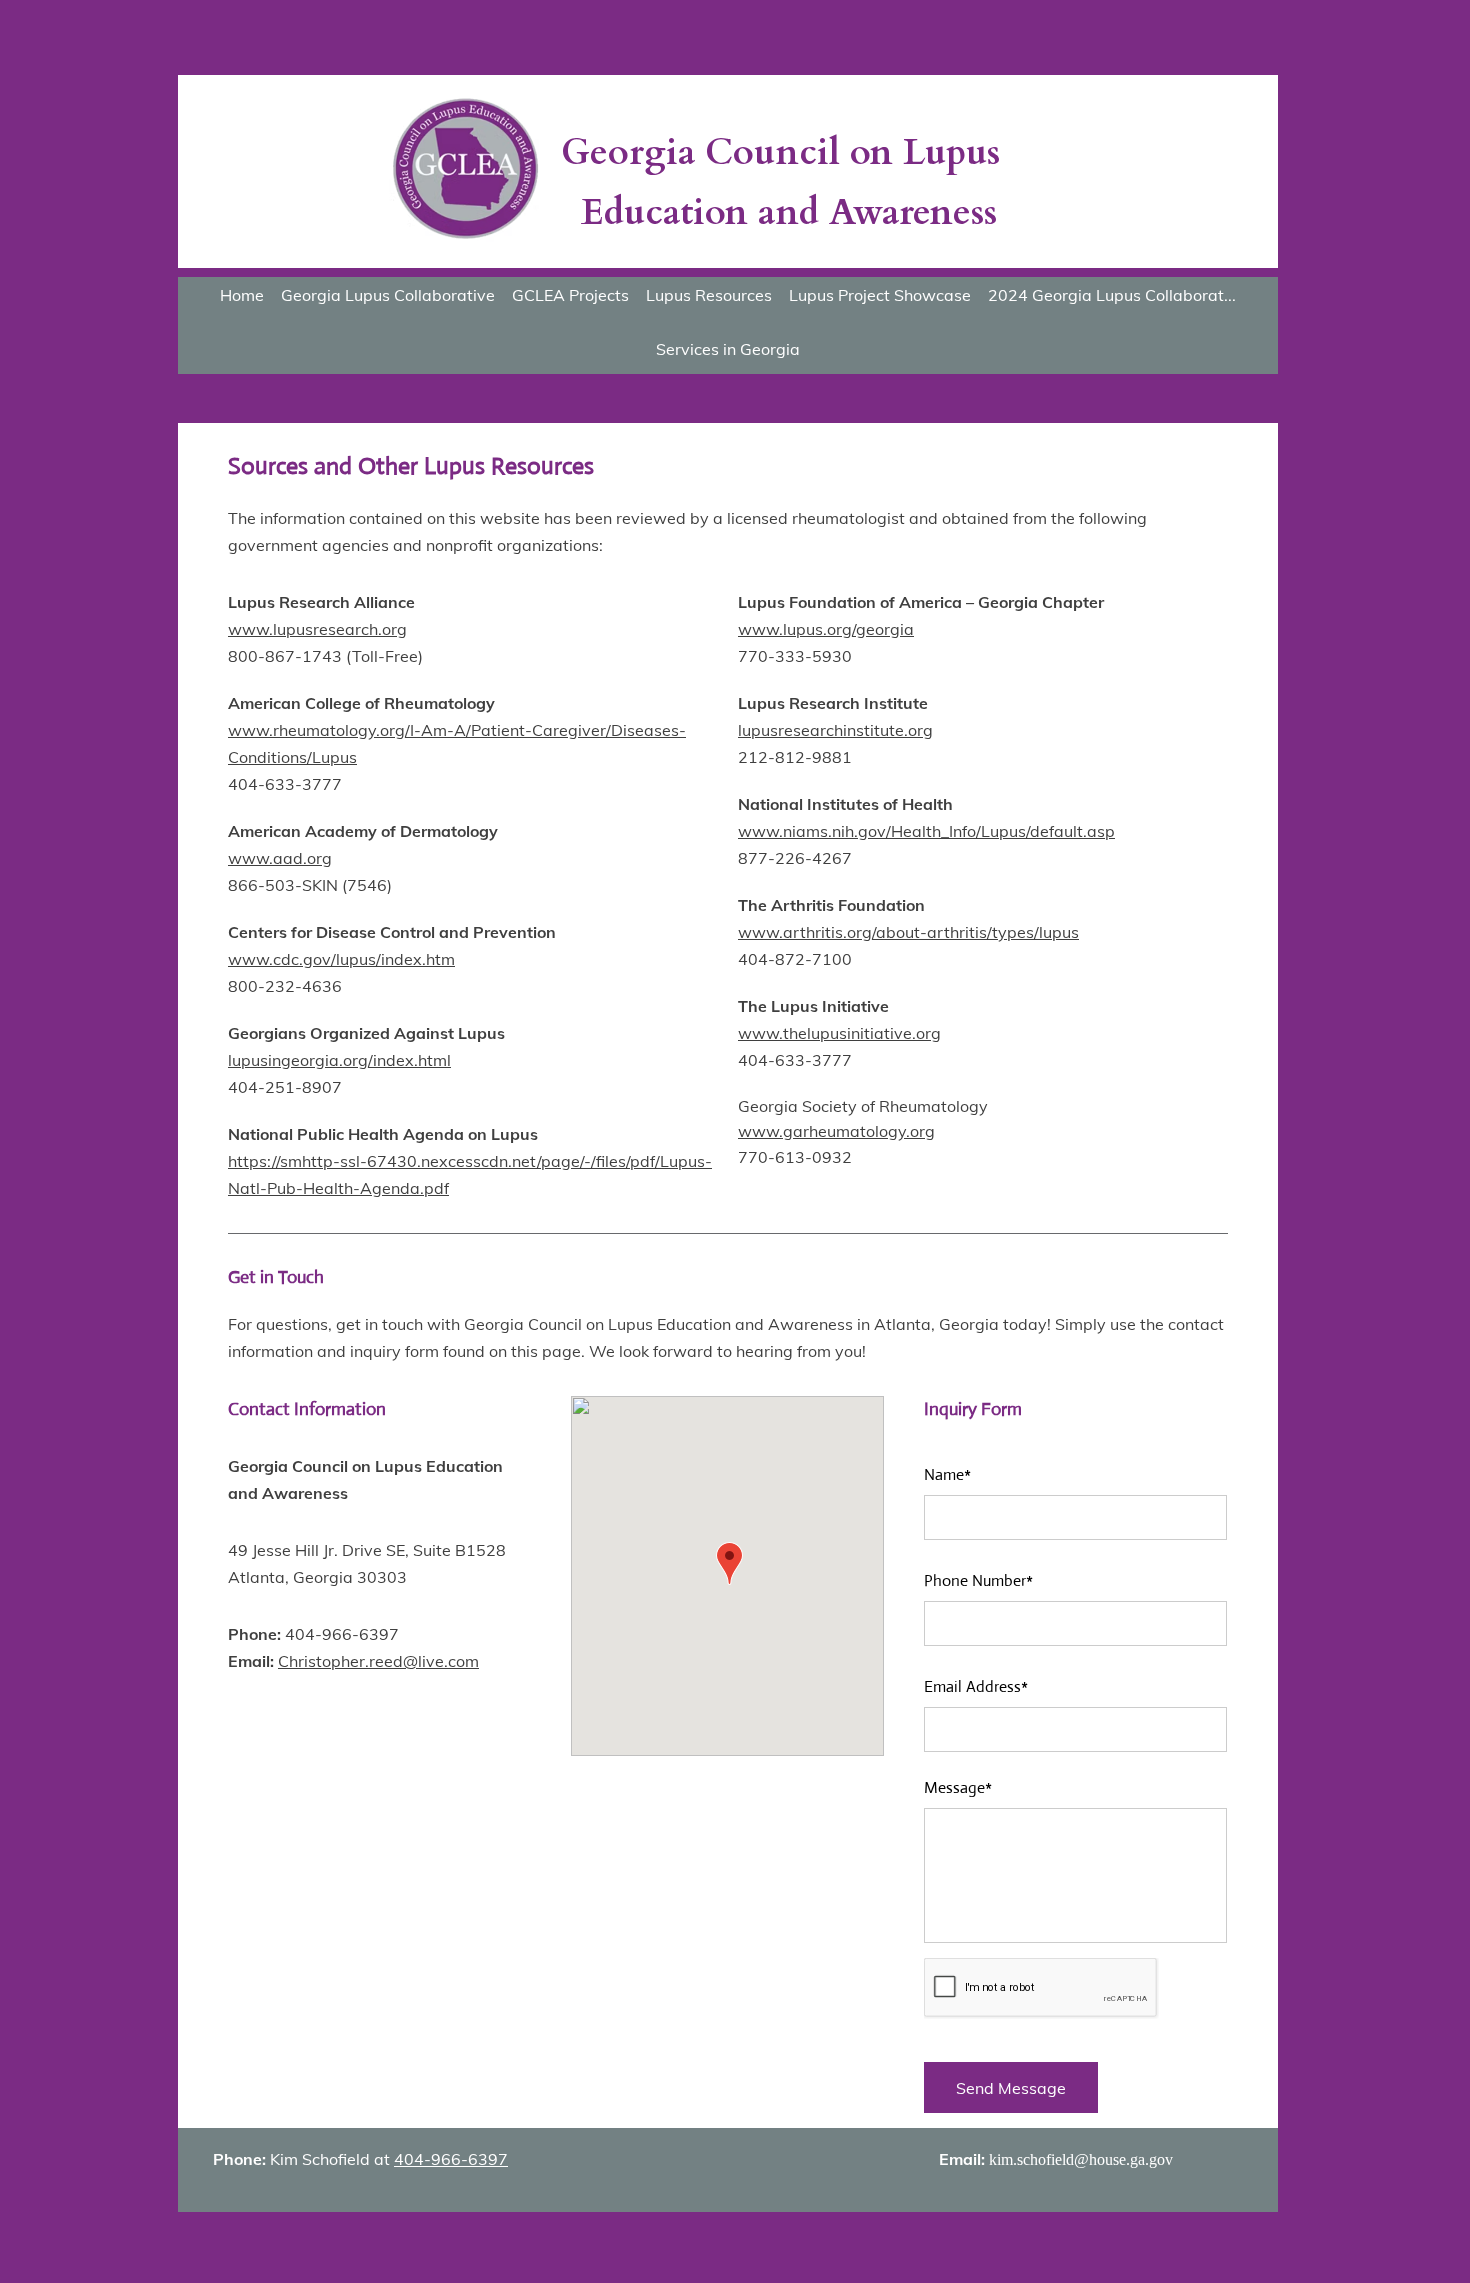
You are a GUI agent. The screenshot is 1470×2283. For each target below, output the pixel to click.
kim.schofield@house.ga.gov (1081, 2159)
